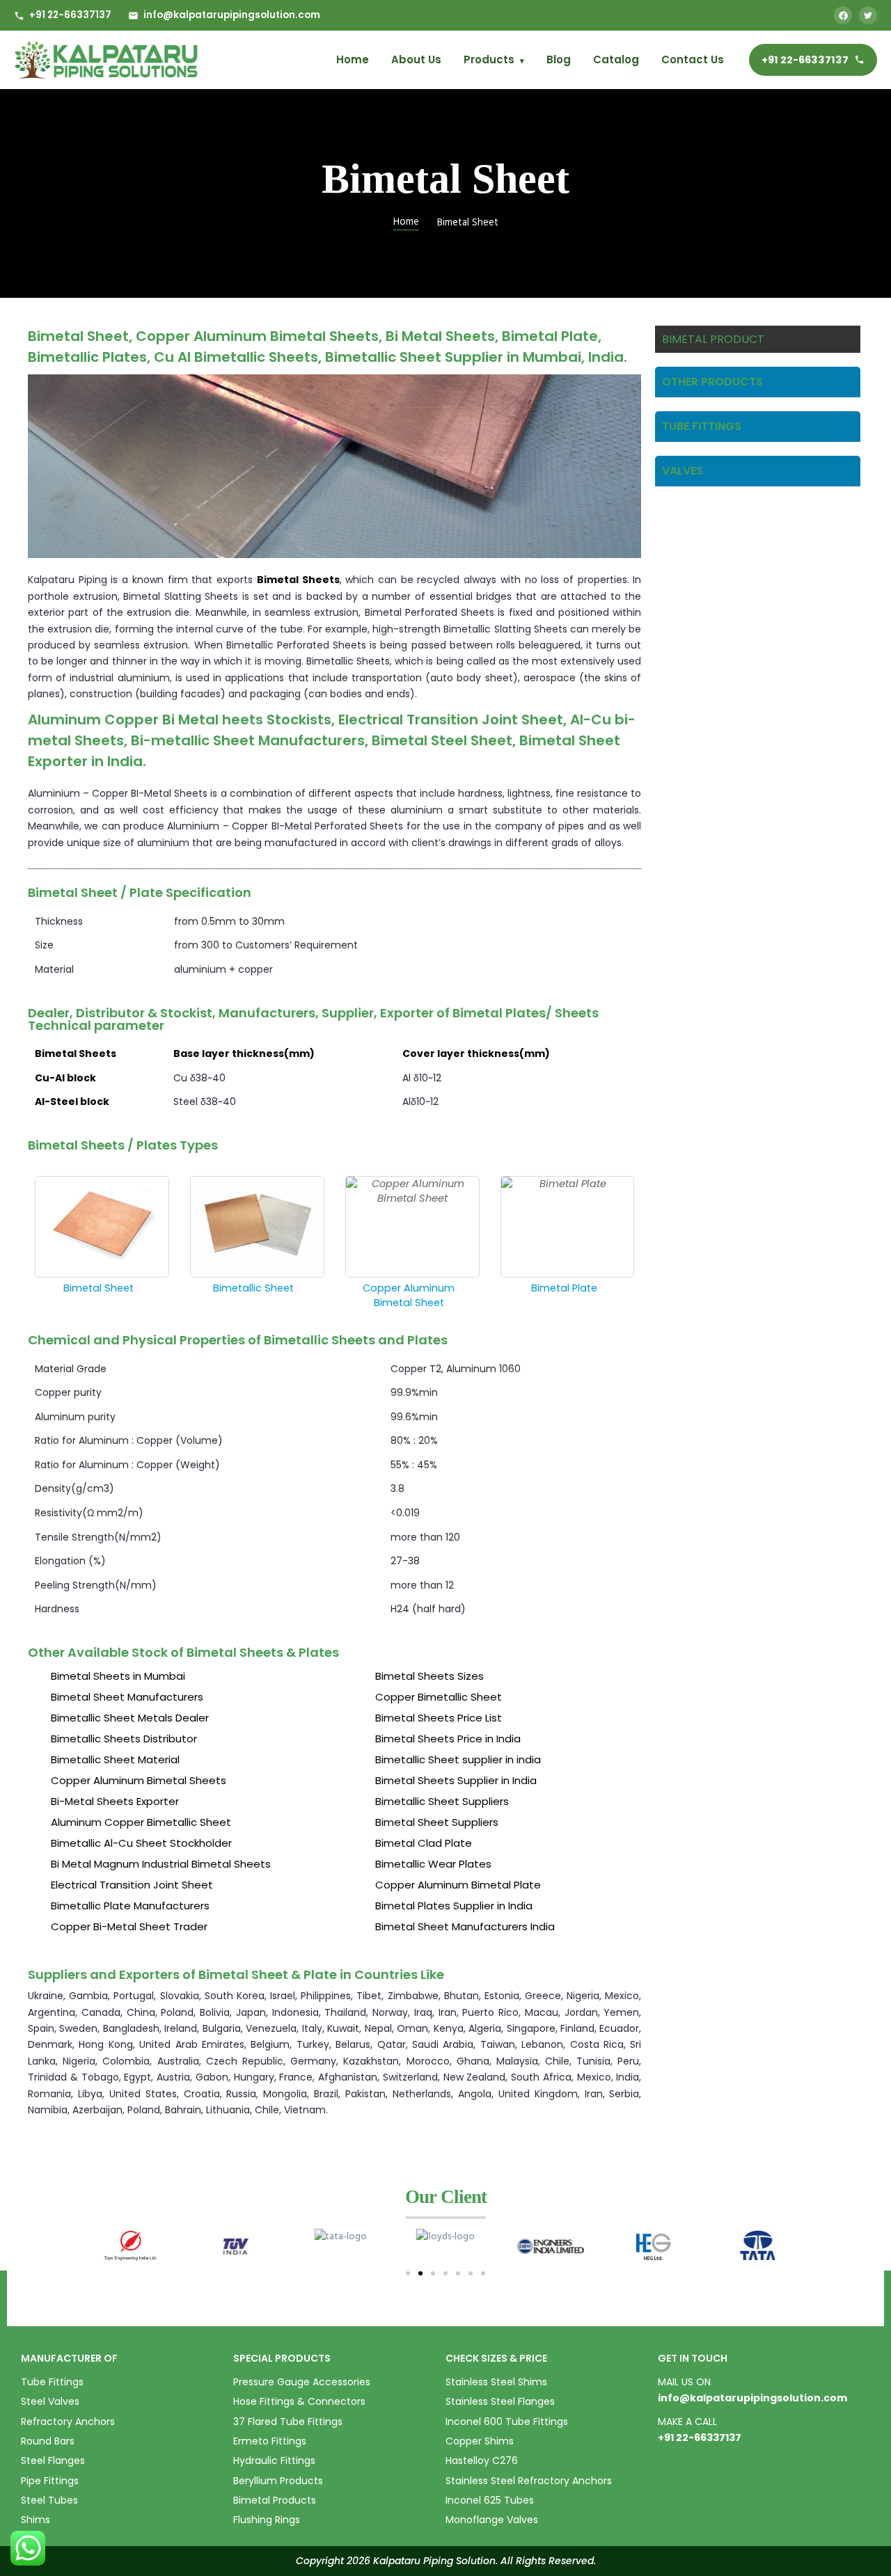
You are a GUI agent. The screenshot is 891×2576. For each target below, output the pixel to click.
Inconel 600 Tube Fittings (507, 2422)
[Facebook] (843, 15)
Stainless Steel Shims (496, 2382)
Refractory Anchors (68, 2422)
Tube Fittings (52, 2382)
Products (494, 59)
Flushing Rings (267, 2520)
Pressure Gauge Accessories (302, 2382)
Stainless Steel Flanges (500, 2401)
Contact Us (693, 59)
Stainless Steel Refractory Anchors (529, 2481)
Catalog (616, 59)
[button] (408, 2273)
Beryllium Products (278, 2481)
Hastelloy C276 (482, 2460)
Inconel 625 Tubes (490, 2500)
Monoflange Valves (492, 2520)
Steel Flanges (53, 2460)
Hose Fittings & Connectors (299, 2401)
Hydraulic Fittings (274, 2460)
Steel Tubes (49, 2500)
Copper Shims (480, 2441)
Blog (559, 59)
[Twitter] (868, 15)
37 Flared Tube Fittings (288, 2422)
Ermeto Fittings (270, 2441)
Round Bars (48, 2441)
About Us (416, 59)
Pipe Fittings (50, 2481)
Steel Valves (50, 2401)
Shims (36, 2520)
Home (353, 59)
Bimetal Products (275, 2500)
